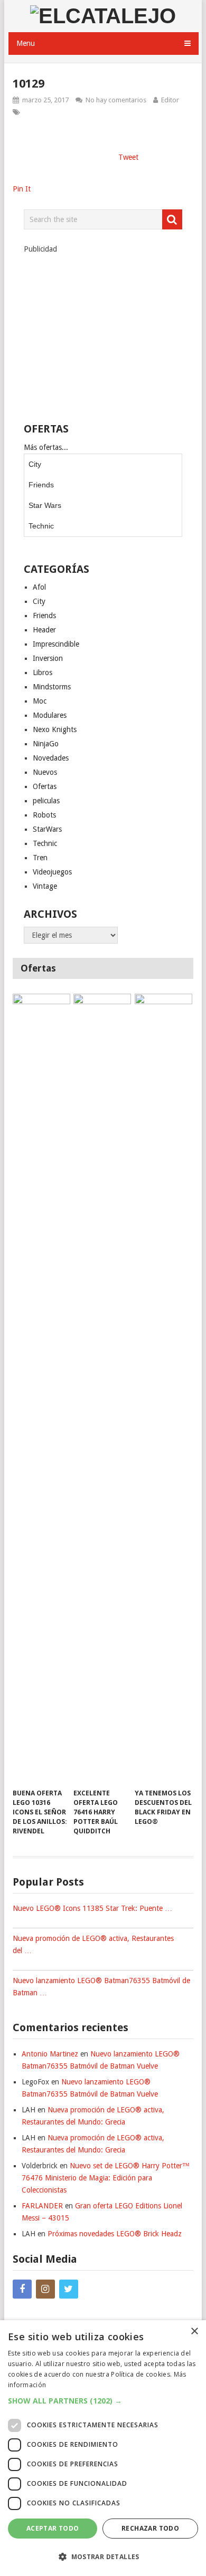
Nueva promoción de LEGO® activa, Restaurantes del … (93, 1944)
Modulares (50, 715)
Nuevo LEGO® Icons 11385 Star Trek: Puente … (92, 1908)
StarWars (47, 829)
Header (44, 630)
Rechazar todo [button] (150, 2528)
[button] (103, 2401)
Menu (26, 43)
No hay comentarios (116, 100)
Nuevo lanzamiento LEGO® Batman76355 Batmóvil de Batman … (101, 1987)
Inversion (48, 658)
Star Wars (45, 505)
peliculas (46, 801)
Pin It (22, 189)
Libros (43, 672)
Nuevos (45, 772)
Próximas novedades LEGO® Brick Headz (115, 2234)
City (35, 464)
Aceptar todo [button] (53, 2528)
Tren (40, 858)
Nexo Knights (55, 729)
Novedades (51, 758)
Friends (41, 485)
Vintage (45, 886)
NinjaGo (46, 744)
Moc (40, 701)
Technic (41, 526)
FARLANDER (42, 2206)
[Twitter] (69, 2289)
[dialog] (103, 2448)
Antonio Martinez (50, 2054)
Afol (39, 587)
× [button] (194, 2332)
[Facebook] (22, 2289)
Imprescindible (56, 644)
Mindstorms (52, 687)
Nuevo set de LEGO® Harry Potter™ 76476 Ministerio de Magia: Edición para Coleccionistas (106, 2178)
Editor (170, 100)
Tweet (128, 157)
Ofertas (45, 786)
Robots (44, 815)
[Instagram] (45, 2289)
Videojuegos (52, 872)
